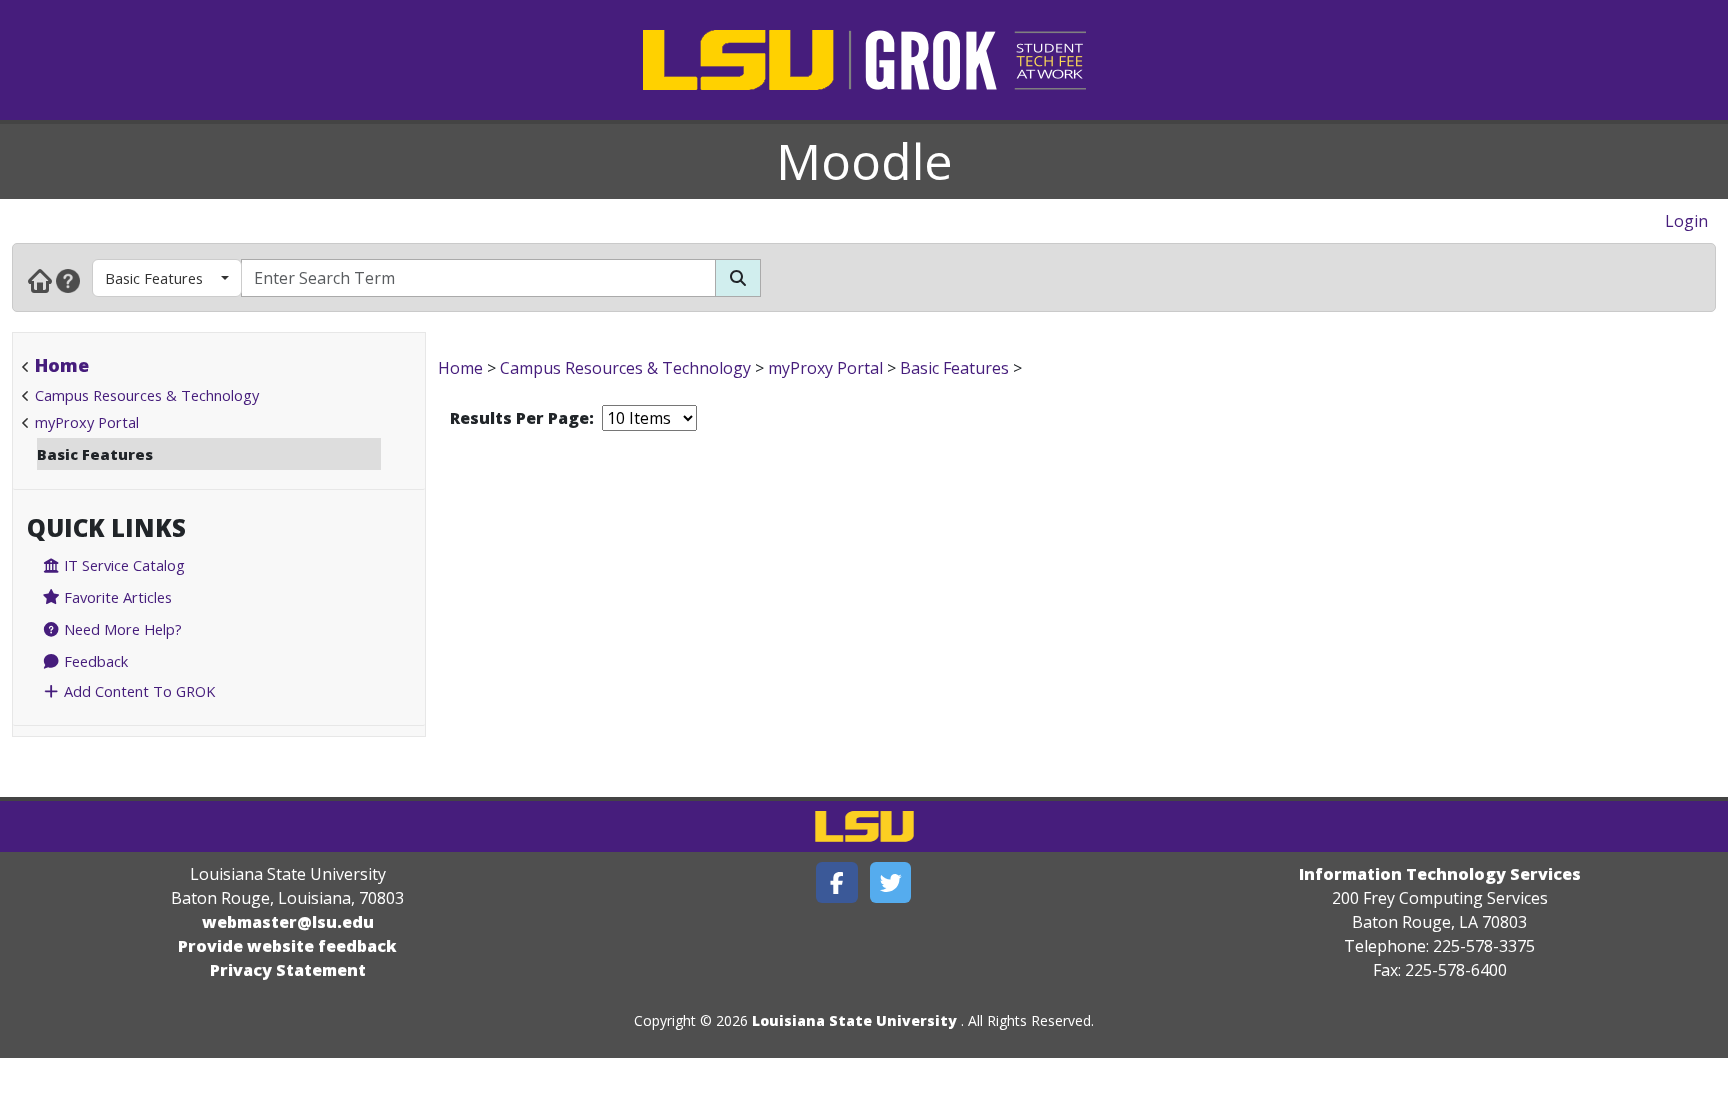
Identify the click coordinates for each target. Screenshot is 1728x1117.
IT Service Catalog (122, 565)
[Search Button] (738, 278)
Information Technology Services (1440, 874)
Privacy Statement (288, 970)
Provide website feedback (287, 946)
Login (1686, 221)
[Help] (68, 280)
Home (62, 365)
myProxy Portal (87, 422)
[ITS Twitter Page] (891, 882)
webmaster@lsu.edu (288, 922)
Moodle (864, 161)
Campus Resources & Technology (147, 395)
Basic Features (154, 278)
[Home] (40, 280)
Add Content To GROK (137, 691)
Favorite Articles (116, 597)
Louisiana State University (854, 1020)
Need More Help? (121, 629)
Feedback (94, 661)
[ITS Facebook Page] (837, 882)
